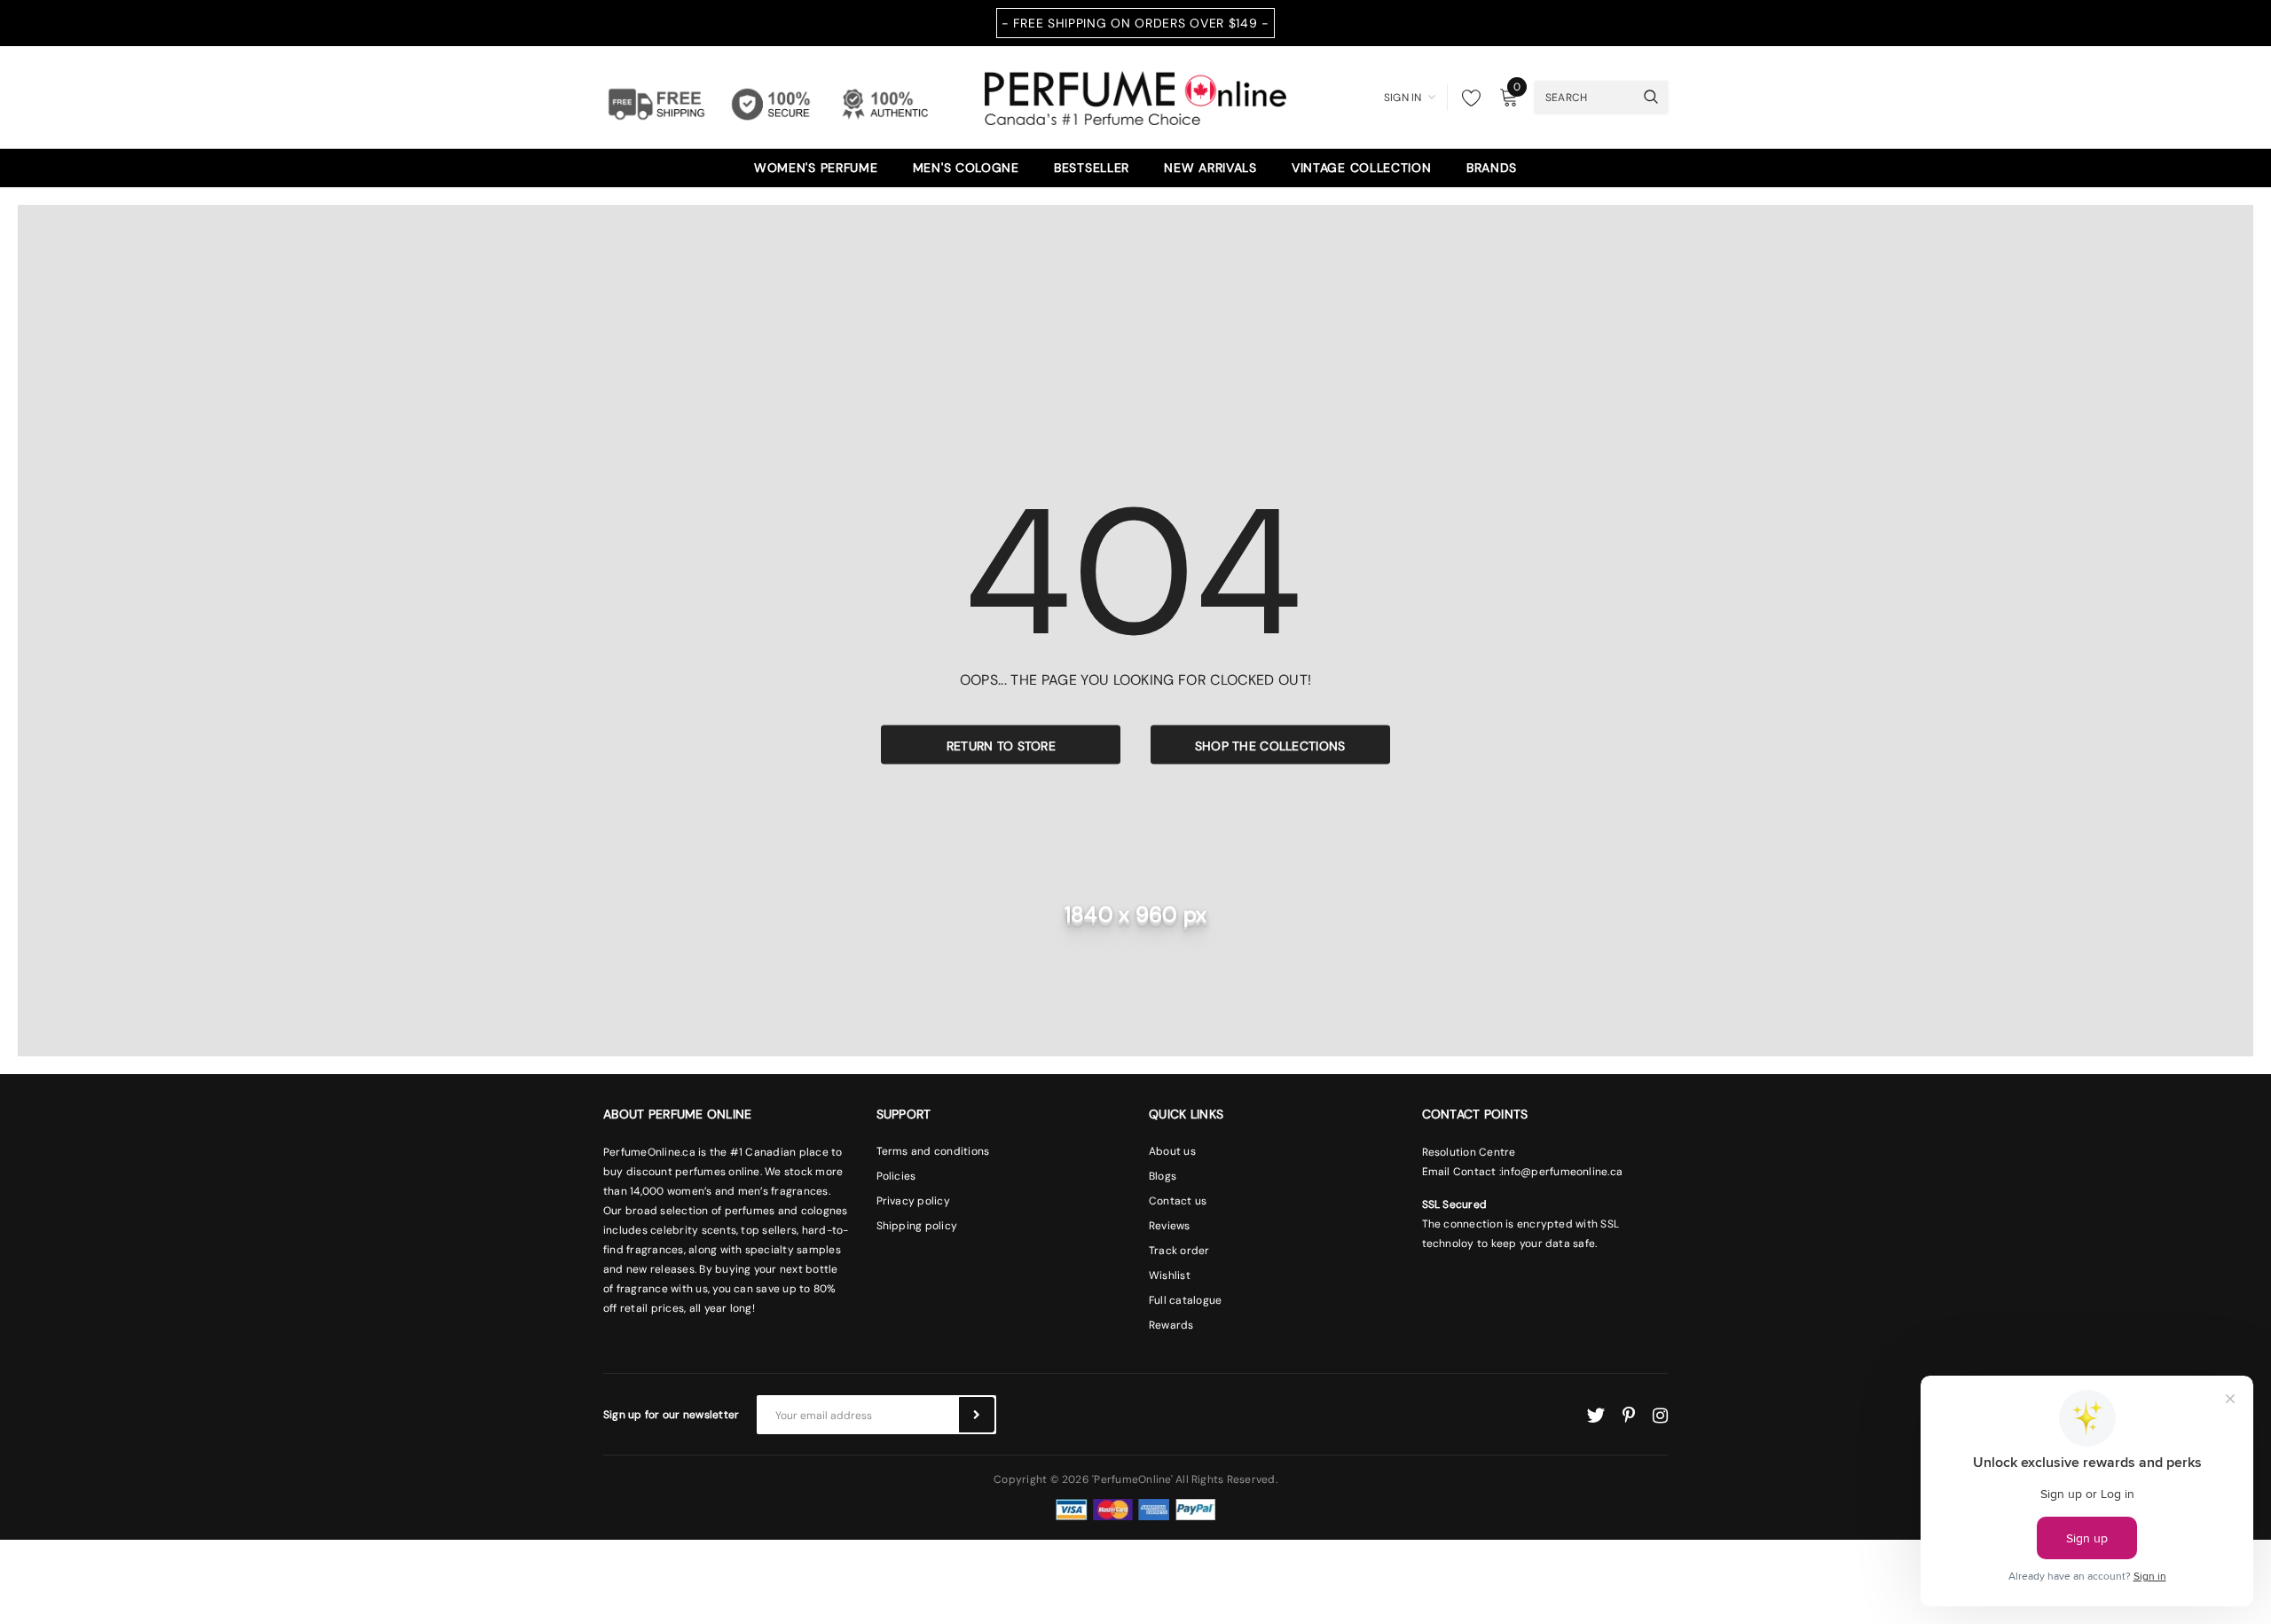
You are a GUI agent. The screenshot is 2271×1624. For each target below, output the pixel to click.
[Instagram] (1660, 1416)
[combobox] (1584, 97)
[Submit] (977, 1415)
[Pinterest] (1629, 1416)
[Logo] (1135, 96)
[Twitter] (1595, 1416)
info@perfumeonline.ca (1562, 1172)
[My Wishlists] (1466, 98)
